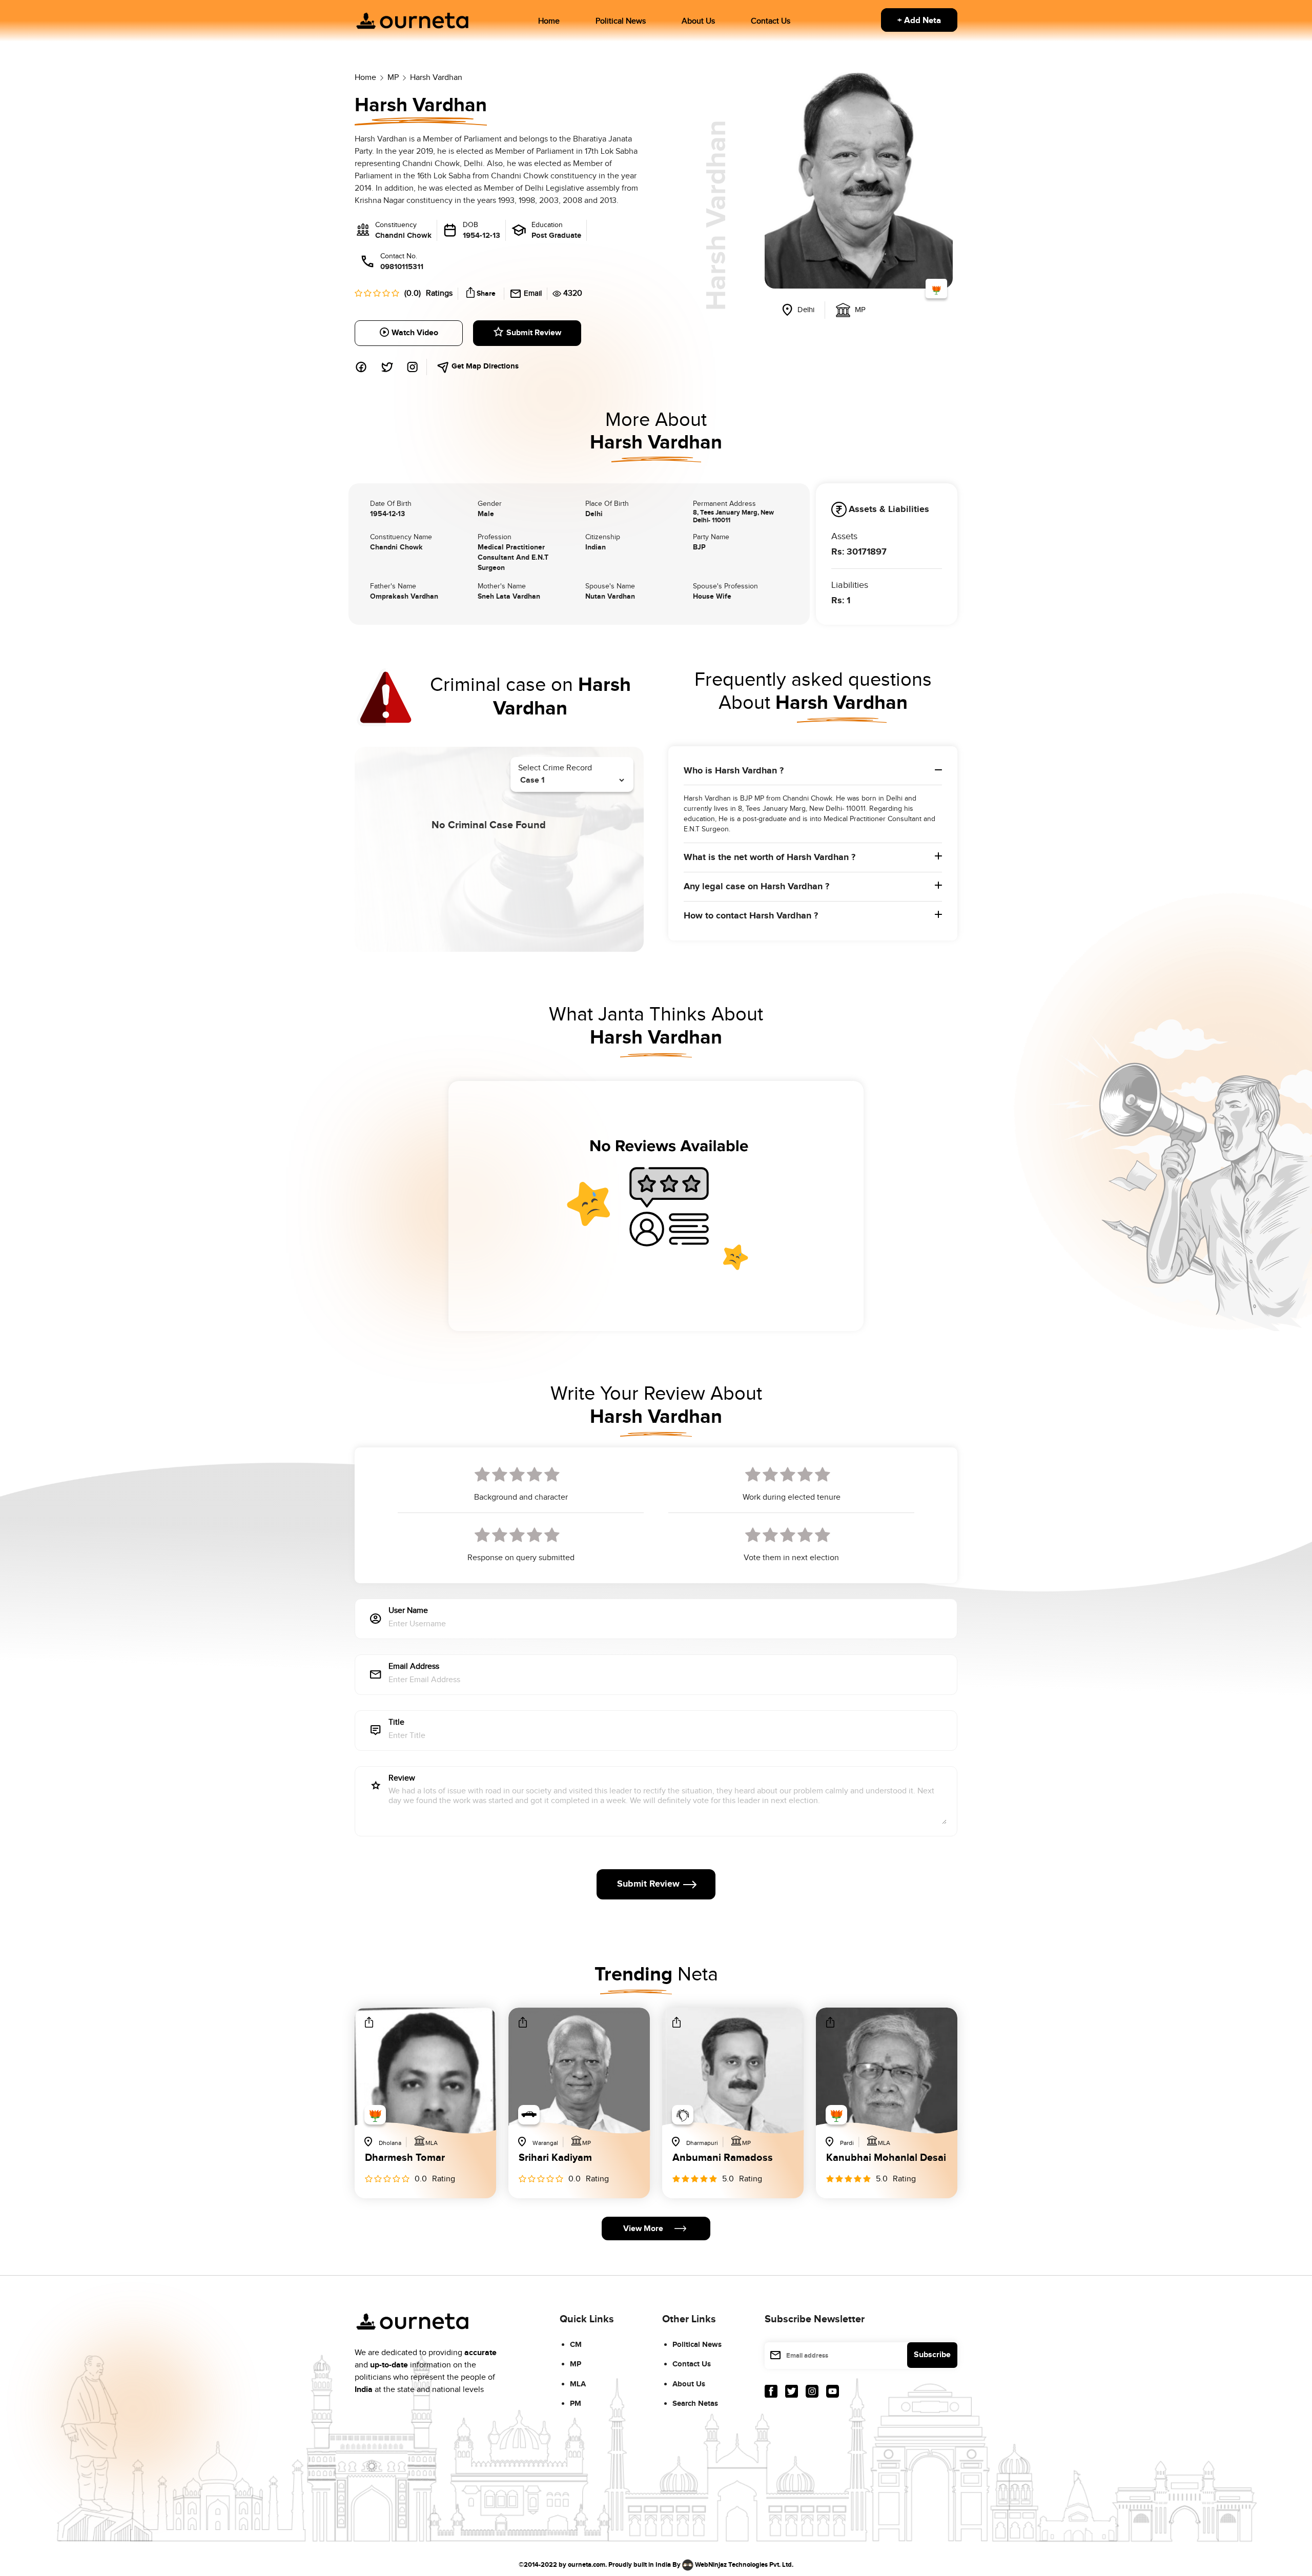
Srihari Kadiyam (555, 2158)
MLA (578, 2384)
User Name (408, 1611)
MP (576, 2364)
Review (402, 1779)
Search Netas (695, 2404)
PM (576, 2404)
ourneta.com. (587, 2564)
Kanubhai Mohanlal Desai (886, 2158)
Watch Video (415, 333)
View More (643, 2229)
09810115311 (402, 267)
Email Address (414, 1667)
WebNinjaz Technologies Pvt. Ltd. (744, 2564)
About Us (698, 21)
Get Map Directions (484, 366)
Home (549, 21)
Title (396, 1723)
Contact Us (771, 21)
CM (576, 2345)
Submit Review (534, 333)
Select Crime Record (555, 768)
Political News (621, 21)
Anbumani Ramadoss (723, 2158)
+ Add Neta (919, 21)
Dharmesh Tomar (405, 2158)
